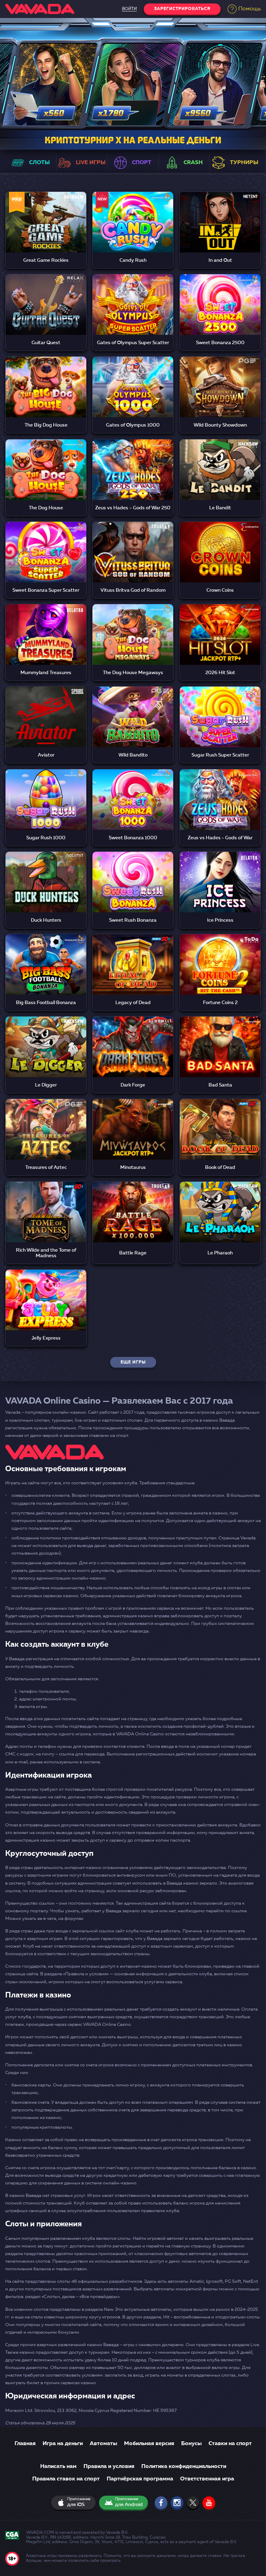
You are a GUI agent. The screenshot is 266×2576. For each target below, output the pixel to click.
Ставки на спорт (230, 2444)
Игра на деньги (63, 2444)
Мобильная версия (149, 2444)
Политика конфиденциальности (184, 2467)
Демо (46, 231)
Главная (25, 2444)
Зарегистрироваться (182, 9)
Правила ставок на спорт (66, 2479)
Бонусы (191, 2444)
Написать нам (58, 2467)
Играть (46, 214)
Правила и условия (109, 2467)
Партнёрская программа (140, 2479)
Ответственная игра (207, 2479)
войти (129, 9)
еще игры (133, 1362)
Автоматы (103, 2444)
